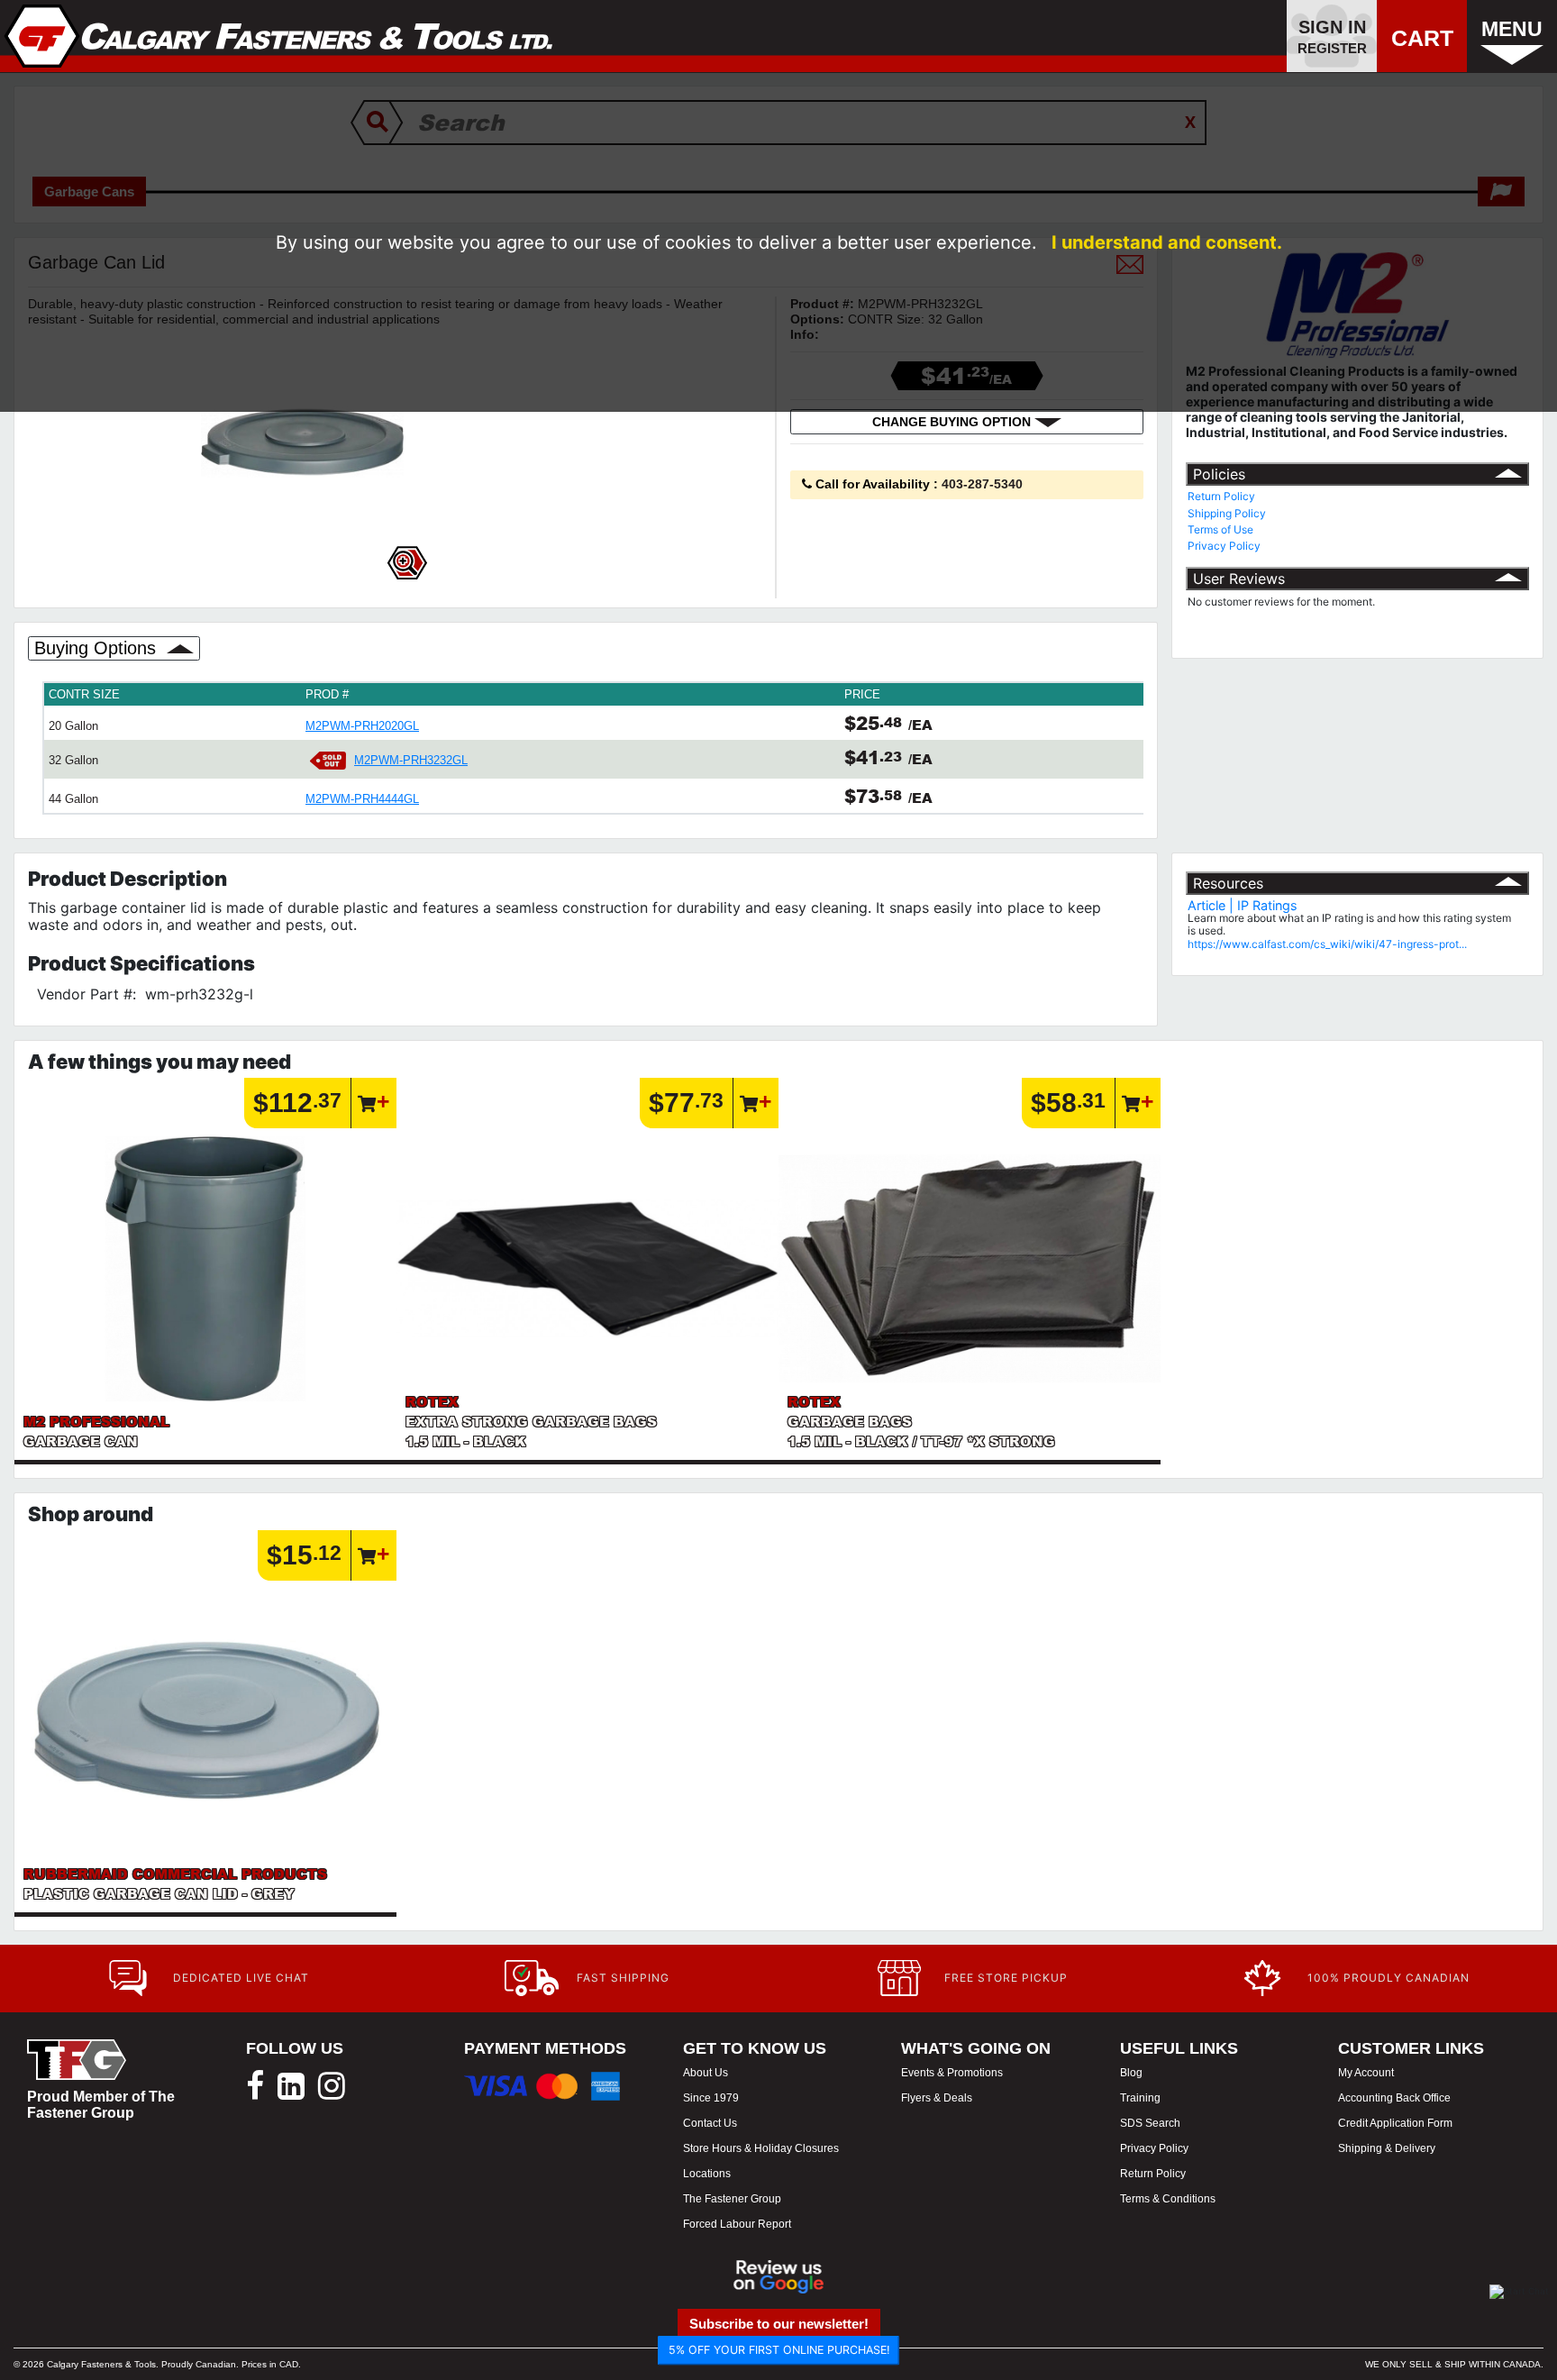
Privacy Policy (1224, 546)
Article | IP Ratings (1243, 905)
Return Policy (1221, 496)
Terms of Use (1220, 529)
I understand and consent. (1167, 242)
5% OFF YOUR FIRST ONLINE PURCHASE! (779, 2350)
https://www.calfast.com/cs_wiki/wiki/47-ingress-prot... (1327, 944)
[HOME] (279, 36)
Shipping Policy (1227, 513)
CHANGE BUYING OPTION (953, 422)
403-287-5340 (982, 484)
